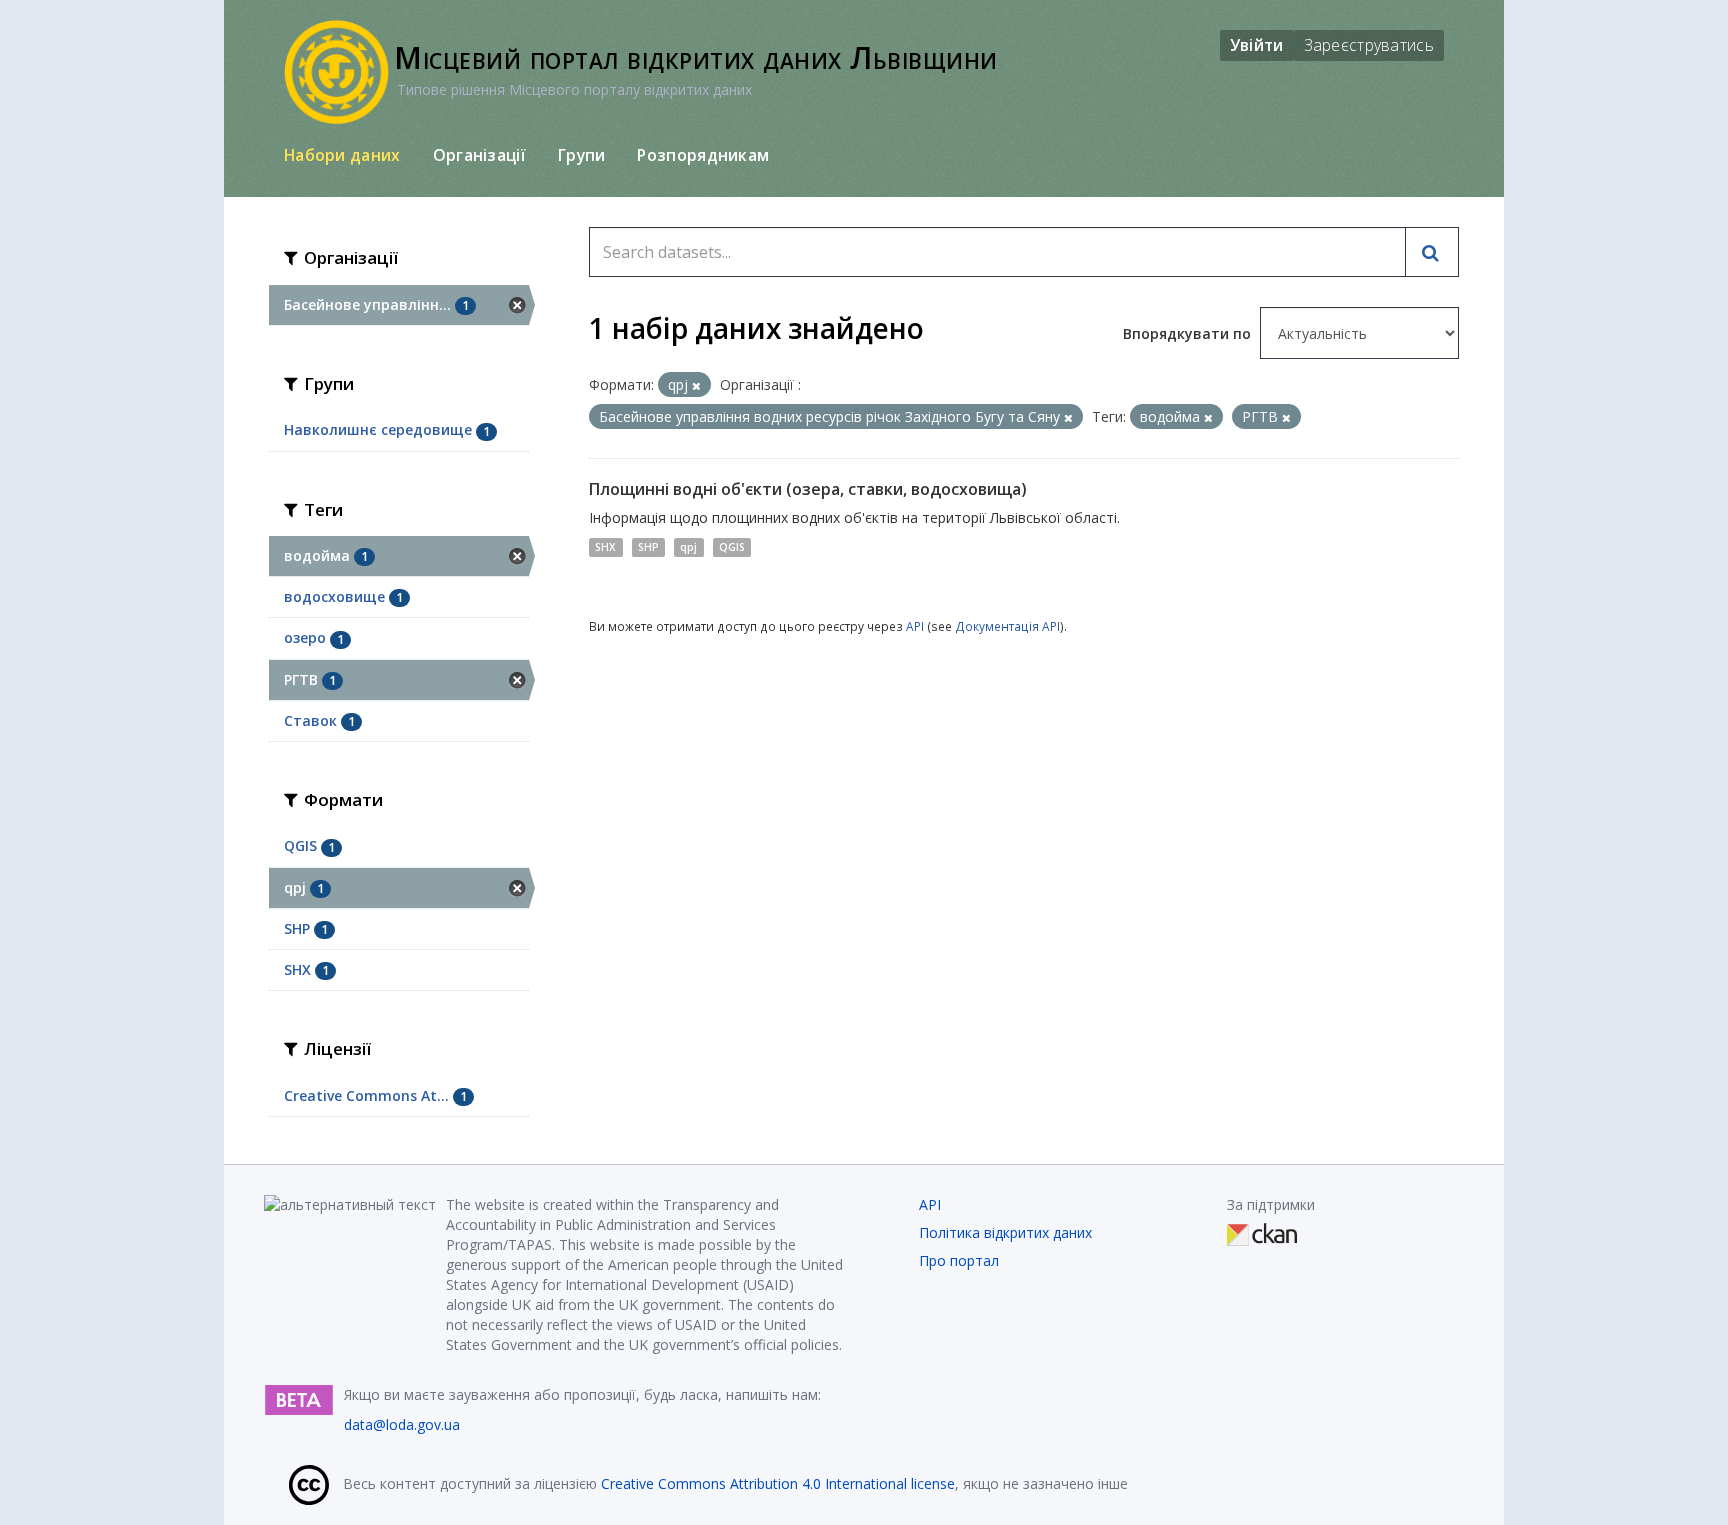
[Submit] (1432, 252)
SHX (605, 547)
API (915, 626)
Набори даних (342, 155)
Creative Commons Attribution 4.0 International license (778, 1483)
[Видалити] (696, 385)
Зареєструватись (1369, 45)
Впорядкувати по (1189, 333)
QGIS (732, 547)
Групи (582, 155)
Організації (479, 155)
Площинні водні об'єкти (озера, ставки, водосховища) (808, 489)
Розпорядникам (703, 155)
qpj (688, 547)
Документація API (1007, 626)
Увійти (1257, 45)
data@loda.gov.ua (402, 1424)
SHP (648, 547)
